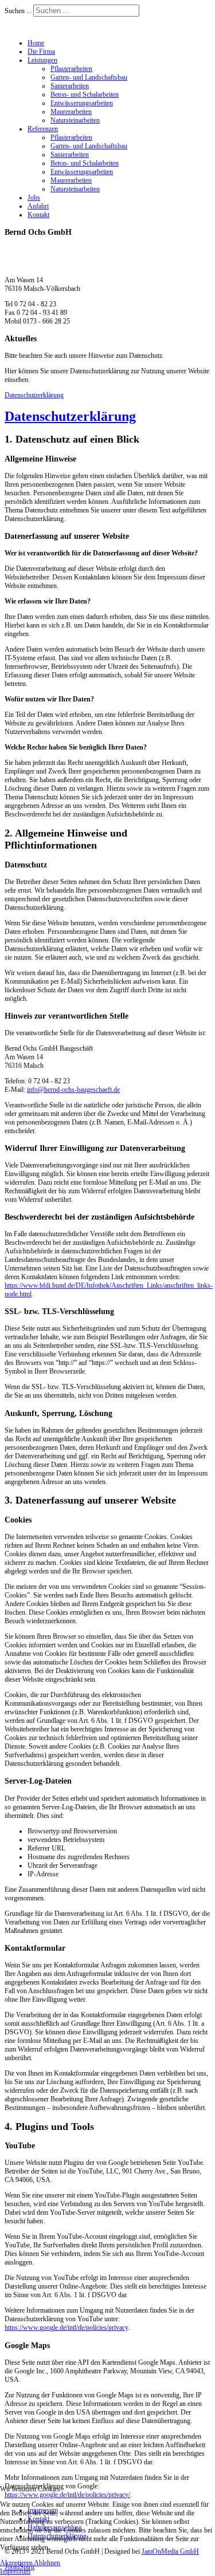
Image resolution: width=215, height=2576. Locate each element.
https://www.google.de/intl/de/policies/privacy (66, 2328)
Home (36, 43)
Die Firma (41, 52)
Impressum (15, 2571)
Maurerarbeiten (71, 112)
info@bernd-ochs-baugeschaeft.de (73, 1090)
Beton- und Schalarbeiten (85, 94)
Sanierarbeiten (70, 86)
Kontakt (38, 215)
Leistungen (42, 60)
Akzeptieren (16, 2563)
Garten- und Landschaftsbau (89, 77)
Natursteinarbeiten (75, 120)
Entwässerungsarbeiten (82, 103)
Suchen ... (18, 11)
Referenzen (43, 129)
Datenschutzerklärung (34, 395)
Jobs (34, 198)
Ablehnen (47, 2563)
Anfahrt (38, 206)
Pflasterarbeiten (71, 69)
